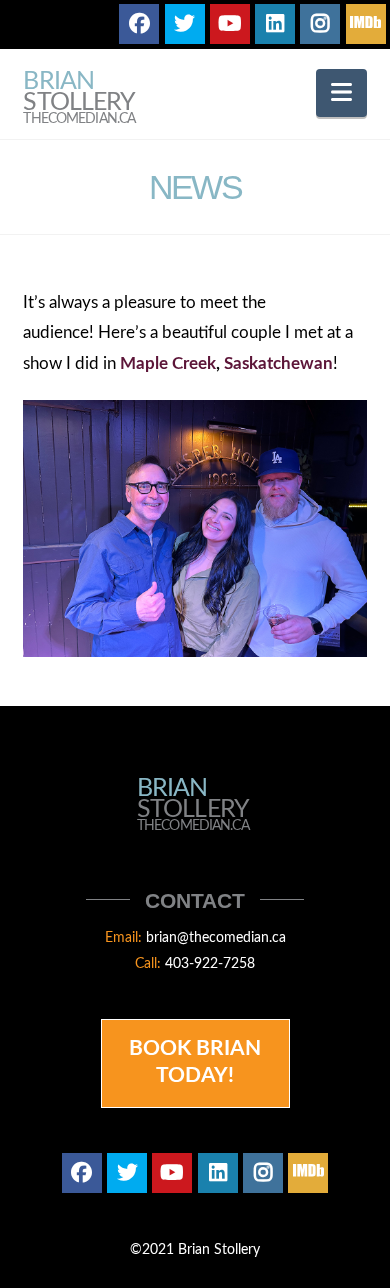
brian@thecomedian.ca (216, 938)
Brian (79, 98)
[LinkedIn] (275, 24)
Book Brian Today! (195, 1062)
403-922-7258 (210, 964)
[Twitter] (185, 24)
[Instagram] (320, 24)
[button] (341, 93)
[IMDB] (366, 24)
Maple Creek (168, 363)
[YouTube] (230, 24)
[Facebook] (139, 24)
